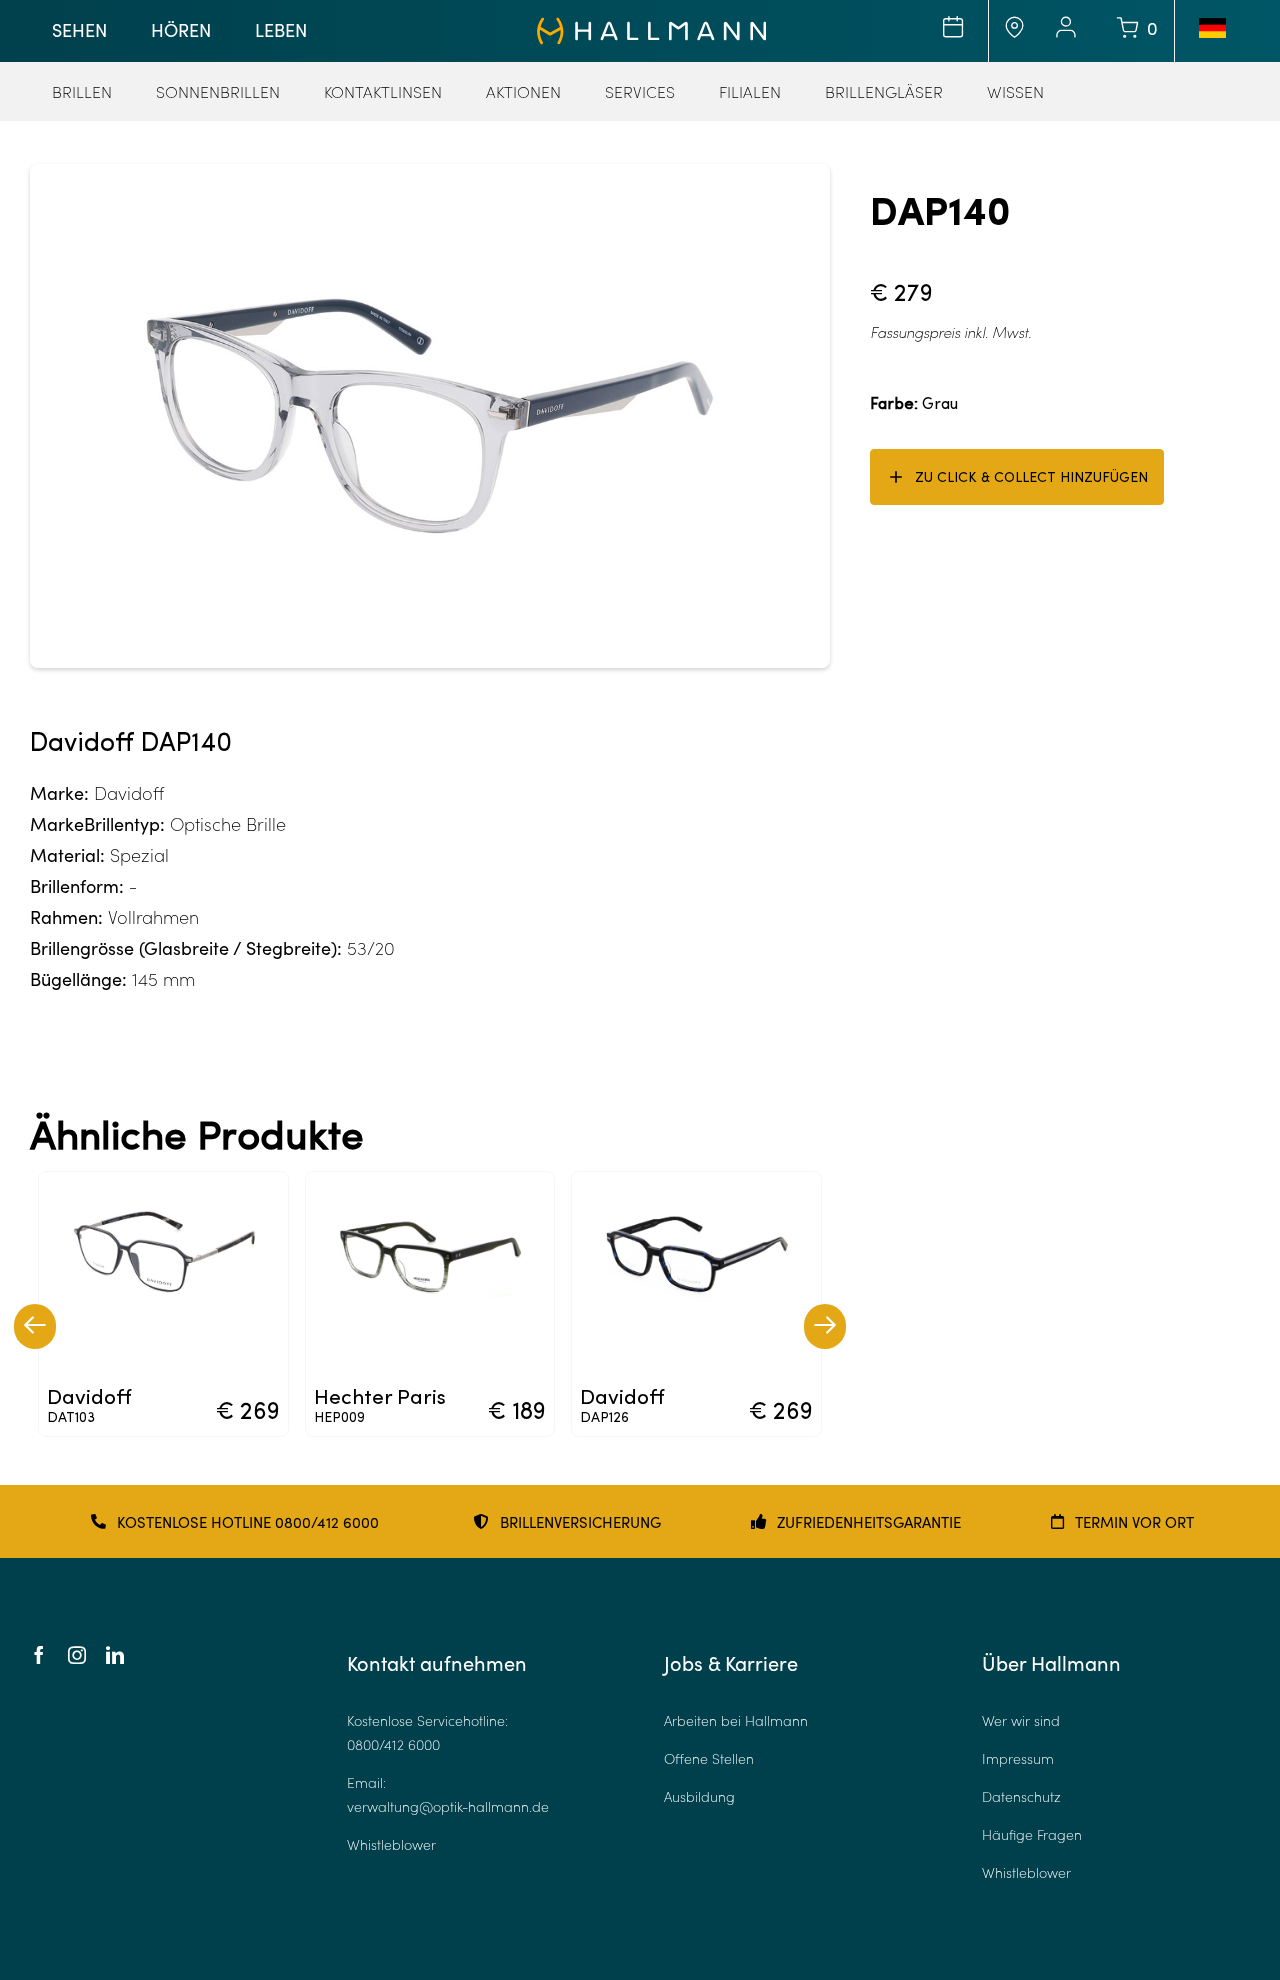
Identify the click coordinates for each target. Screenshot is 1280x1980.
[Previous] (35, 1326)
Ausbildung (699, 1796)
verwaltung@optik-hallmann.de (448, 1806)
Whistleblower (391, 1844)
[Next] (825, 1326)
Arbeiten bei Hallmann (736, 1720)
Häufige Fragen (1032, 1834)
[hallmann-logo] (651, 26)
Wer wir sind (1021, 1720)
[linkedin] (115, 1655)
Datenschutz (1021, 1796)
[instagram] (77, 1655)
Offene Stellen (709, 1758)
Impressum (1018, 1758)
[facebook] (39, 1655)
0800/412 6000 (393, 1744)
